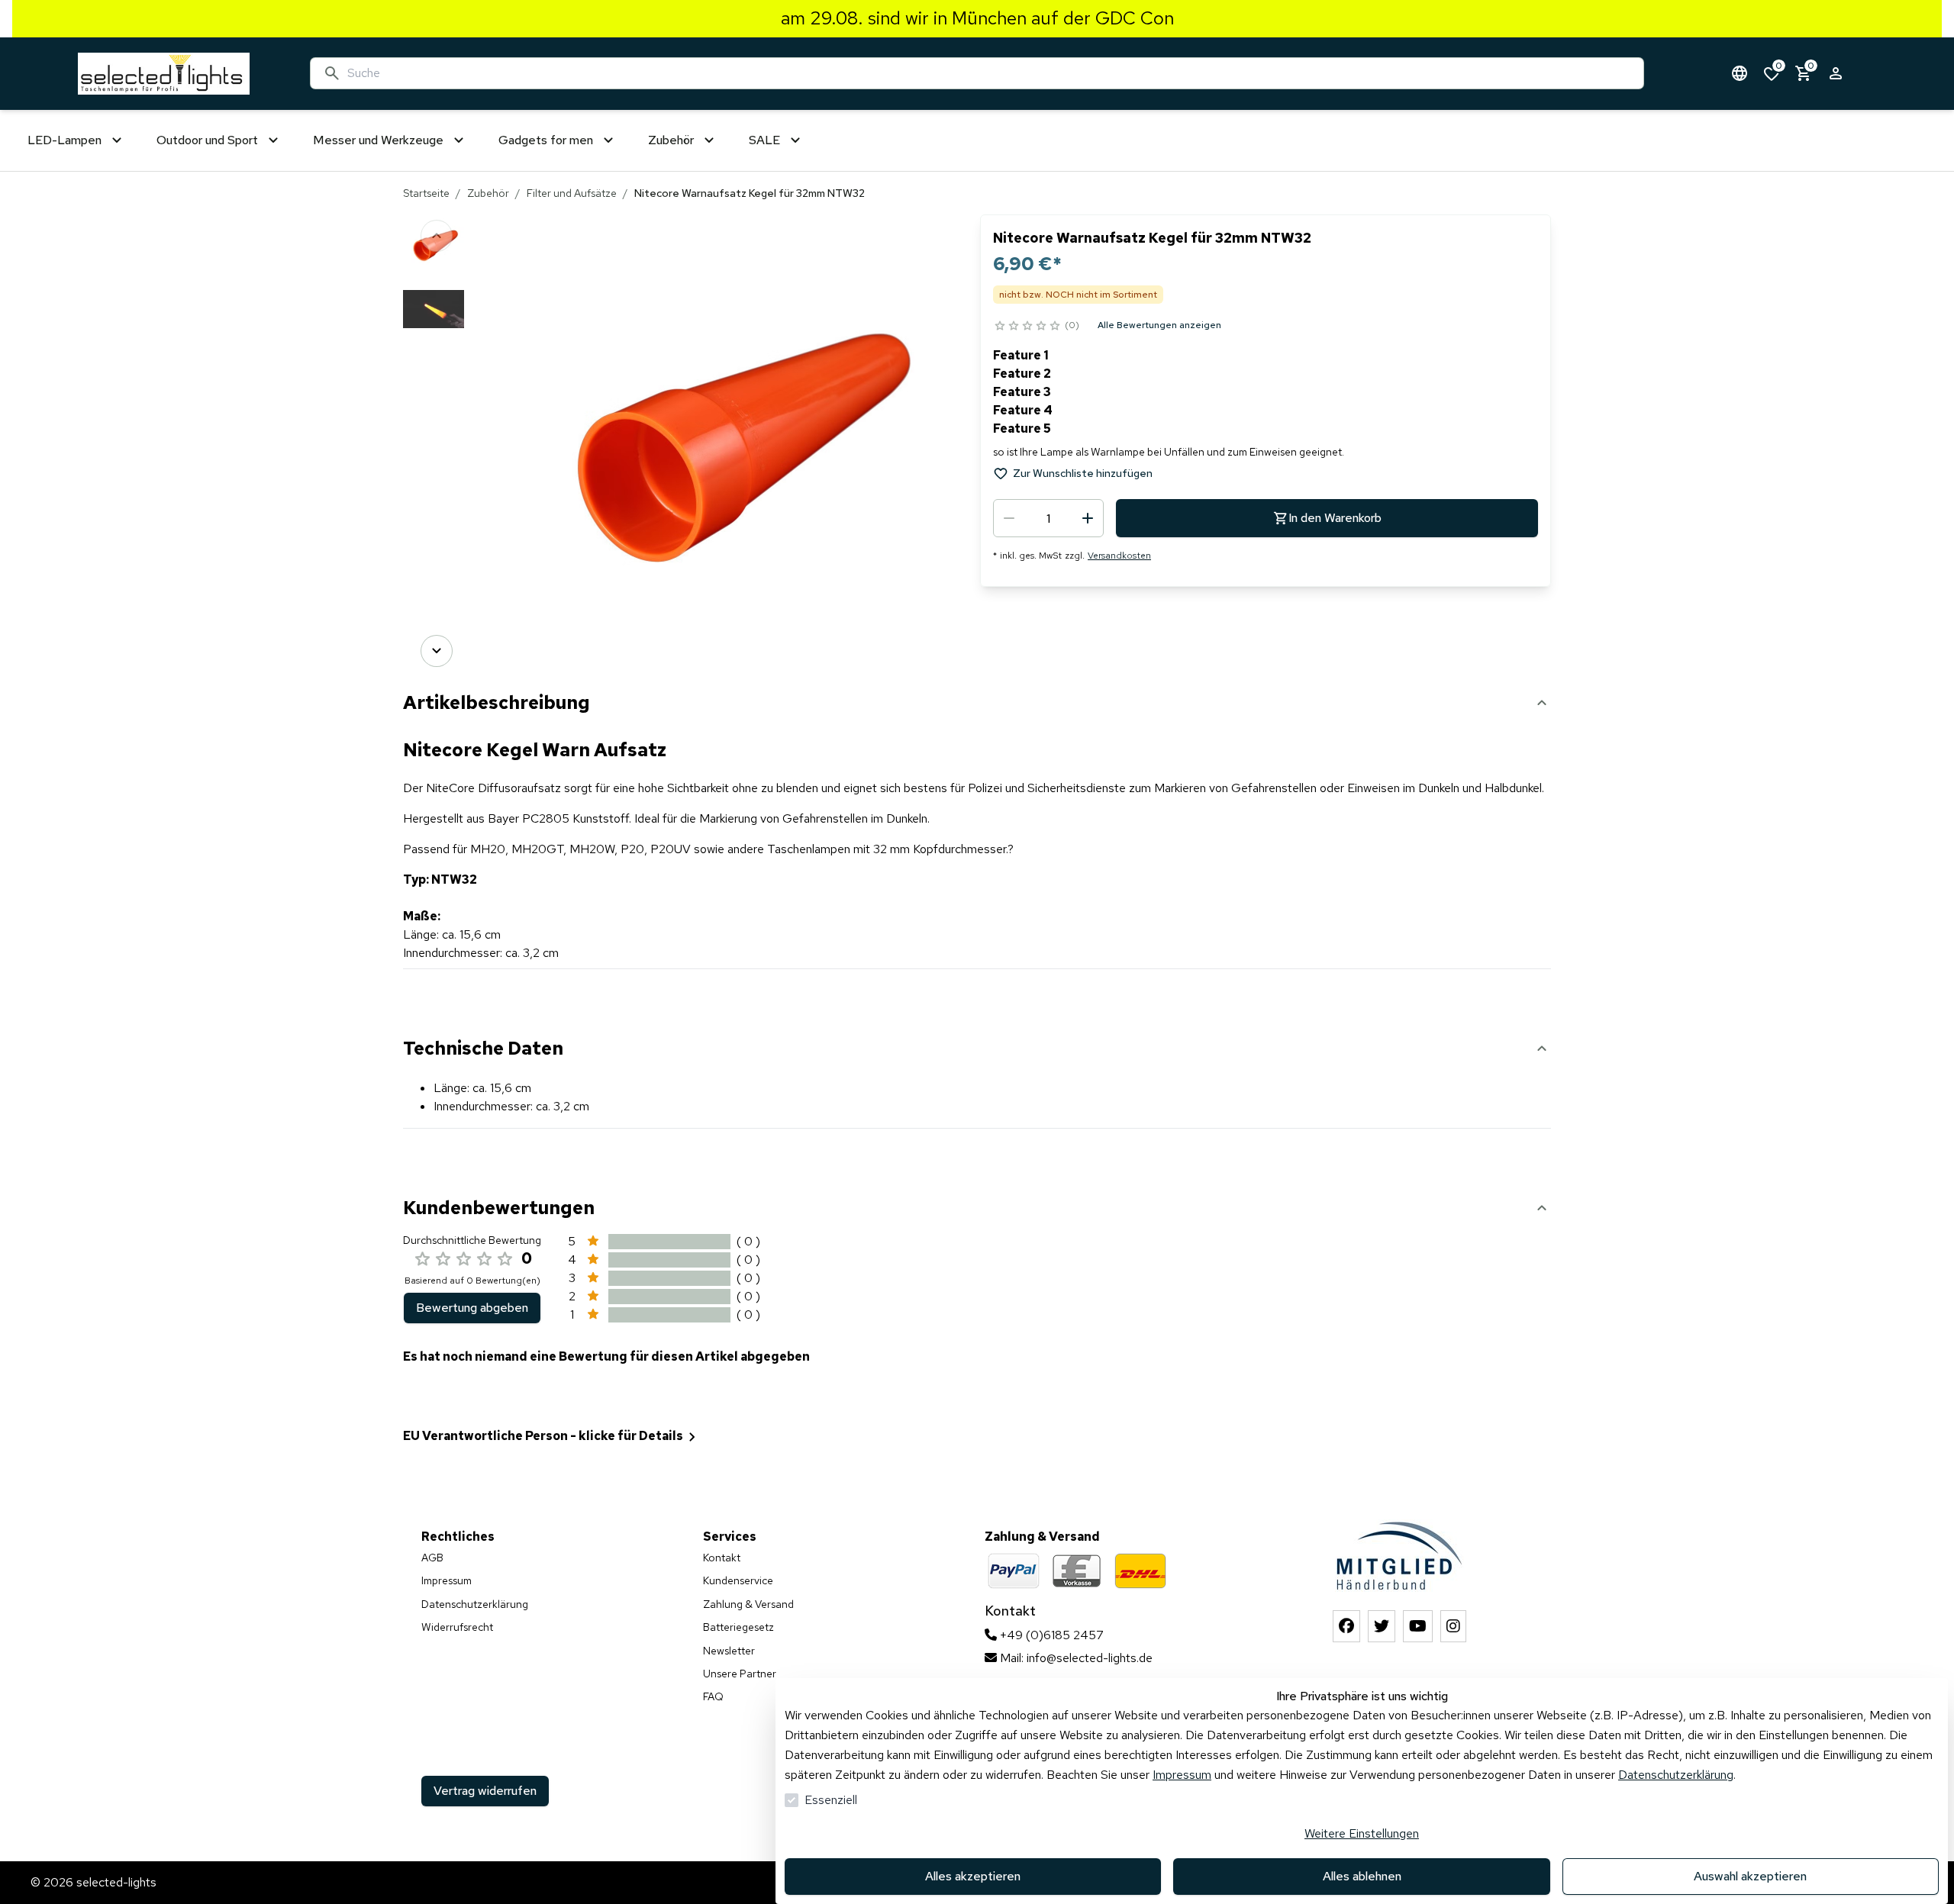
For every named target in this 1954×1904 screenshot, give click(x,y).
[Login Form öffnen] (1836, 73)
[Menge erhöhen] (1088, 518)
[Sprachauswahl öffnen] (1740, 73)
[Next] (437, 651)
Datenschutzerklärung (1676, 1775)
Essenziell (831, 1800)
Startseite (426, 193)
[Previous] (437, 236)
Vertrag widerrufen (485, 1791)
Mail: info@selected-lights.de (1075, 1658)
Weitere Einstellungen (1362, 1833)
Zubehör (488, 193)
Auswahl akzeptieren (1750, 1876)
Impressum (1182, 1775)
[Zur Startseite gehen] (164, 74)
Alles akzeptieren (973, 1876)
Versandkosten (1119, 556)
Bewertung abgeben (472, 1308)
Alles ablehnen (1362, 1876)
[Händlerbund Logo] (1399, 1556)
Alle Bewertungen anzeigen (1159, 325)
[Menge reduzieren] (1009, 518)
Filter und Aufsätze (572, 193)
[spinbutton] (1048, 518)
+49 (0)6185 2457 (1050, 1635)
